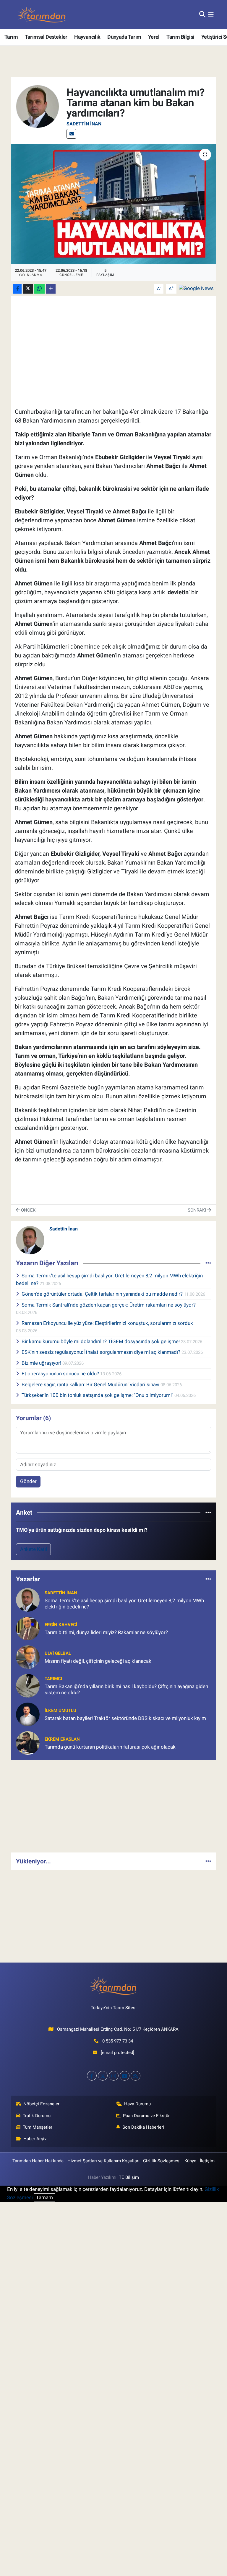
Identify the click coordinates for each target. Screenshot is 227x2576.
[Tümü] (208, 1512)
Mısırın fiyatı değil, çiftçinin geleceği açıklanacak (98, 1661)
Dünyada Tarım (124, 37)
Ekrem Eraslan (62, 1739)
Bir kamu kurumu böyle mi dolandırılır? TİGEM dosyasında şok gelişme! (101, 1341)
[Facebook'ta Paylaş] (17, 289)
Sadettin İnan (84, 124)
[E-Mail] (71, 134)
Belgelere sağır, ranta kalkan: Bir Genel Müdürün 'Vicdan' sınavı (91, 1384)
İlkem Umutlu (60, 1711)
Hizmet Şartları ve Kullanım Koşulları (103, 2161)
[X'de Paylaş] (28, 289)
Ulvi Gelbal (58, 1653)
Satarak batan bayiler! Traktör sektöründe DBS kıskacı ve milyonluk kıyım (125, 1718)
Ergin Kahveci (61, 1625)
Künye (190, 2161)
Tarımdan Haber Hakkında (38, 2161)
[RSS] (136, 2076)
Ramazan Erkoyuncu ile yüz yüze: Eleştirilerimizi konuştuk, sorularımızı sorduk (107, 1323)
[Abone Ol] (196, 288)
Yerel (154, 37)
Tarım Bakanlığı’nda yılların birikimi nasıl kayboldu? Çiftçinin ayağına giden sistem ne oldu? (126, 1689)
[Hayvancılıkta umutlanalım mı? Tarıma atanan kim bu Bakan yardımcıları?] (114, 204)
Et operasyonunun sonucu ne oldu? (61, 1374)
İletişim (207, 2161)
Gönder (28, 1481)
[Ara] (202, 14)
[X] (103, 2076)
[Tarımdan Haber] (42, 15)
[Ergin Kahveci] (28, 1628)
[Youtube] (125, 2076)
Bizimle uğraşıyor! (42, 1363)
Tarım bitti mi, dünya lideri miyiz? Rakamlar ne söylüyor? (106, 1632)
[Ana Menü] (211, 14)
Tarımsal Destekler (46, 37)
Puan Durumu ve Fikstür (146, 2116)
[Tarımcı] (28, 1685)
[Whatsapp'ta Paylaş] (39, 289)
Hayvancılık (87, 37)
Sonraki (197, 1210)
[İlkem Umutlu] (28, 1714)
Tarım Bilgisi (180, 37)
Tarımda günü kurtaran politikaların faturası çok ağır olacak (110, 1747)
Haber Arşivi (35, 2139)
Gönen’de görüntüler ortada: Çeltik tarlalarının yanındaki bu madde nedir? (103, 1294)
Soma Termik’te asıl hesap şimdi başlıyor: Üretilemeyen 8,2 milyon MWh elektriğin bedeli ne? (124, 1604)
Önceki (28, 1210)
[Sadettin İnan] (38, 106)
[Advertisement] (114, 1806)
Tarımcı (53, 1679)
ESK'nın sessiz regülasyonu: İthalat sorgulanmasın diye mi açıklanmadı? (102, 1352)
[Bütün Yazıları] (208, 1263)
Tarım (11, 37)
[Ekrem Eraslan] (28, 1742)
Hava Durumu (137, 2104)
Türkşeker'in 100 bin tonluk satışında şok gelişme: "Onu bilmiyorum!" (98, 1395)
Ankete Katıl (34, 1549)
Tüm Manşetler (38, 2127)
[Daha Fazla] (51, 289)
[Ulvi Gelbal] (28, 1657)
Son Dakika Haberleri (143, 2127)
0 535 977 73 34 (118, 2041)
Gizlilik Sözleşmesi (162, 2161)
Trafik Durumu (37, 2116)
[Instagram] (114, 2076)
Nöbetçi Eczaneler (41, 2104)
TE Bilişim (129, 2177)
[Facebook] (92, 2076)
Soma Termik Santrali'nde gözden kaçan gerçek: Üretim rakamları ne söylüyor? (109, 1305)
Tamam (44, 2197)
